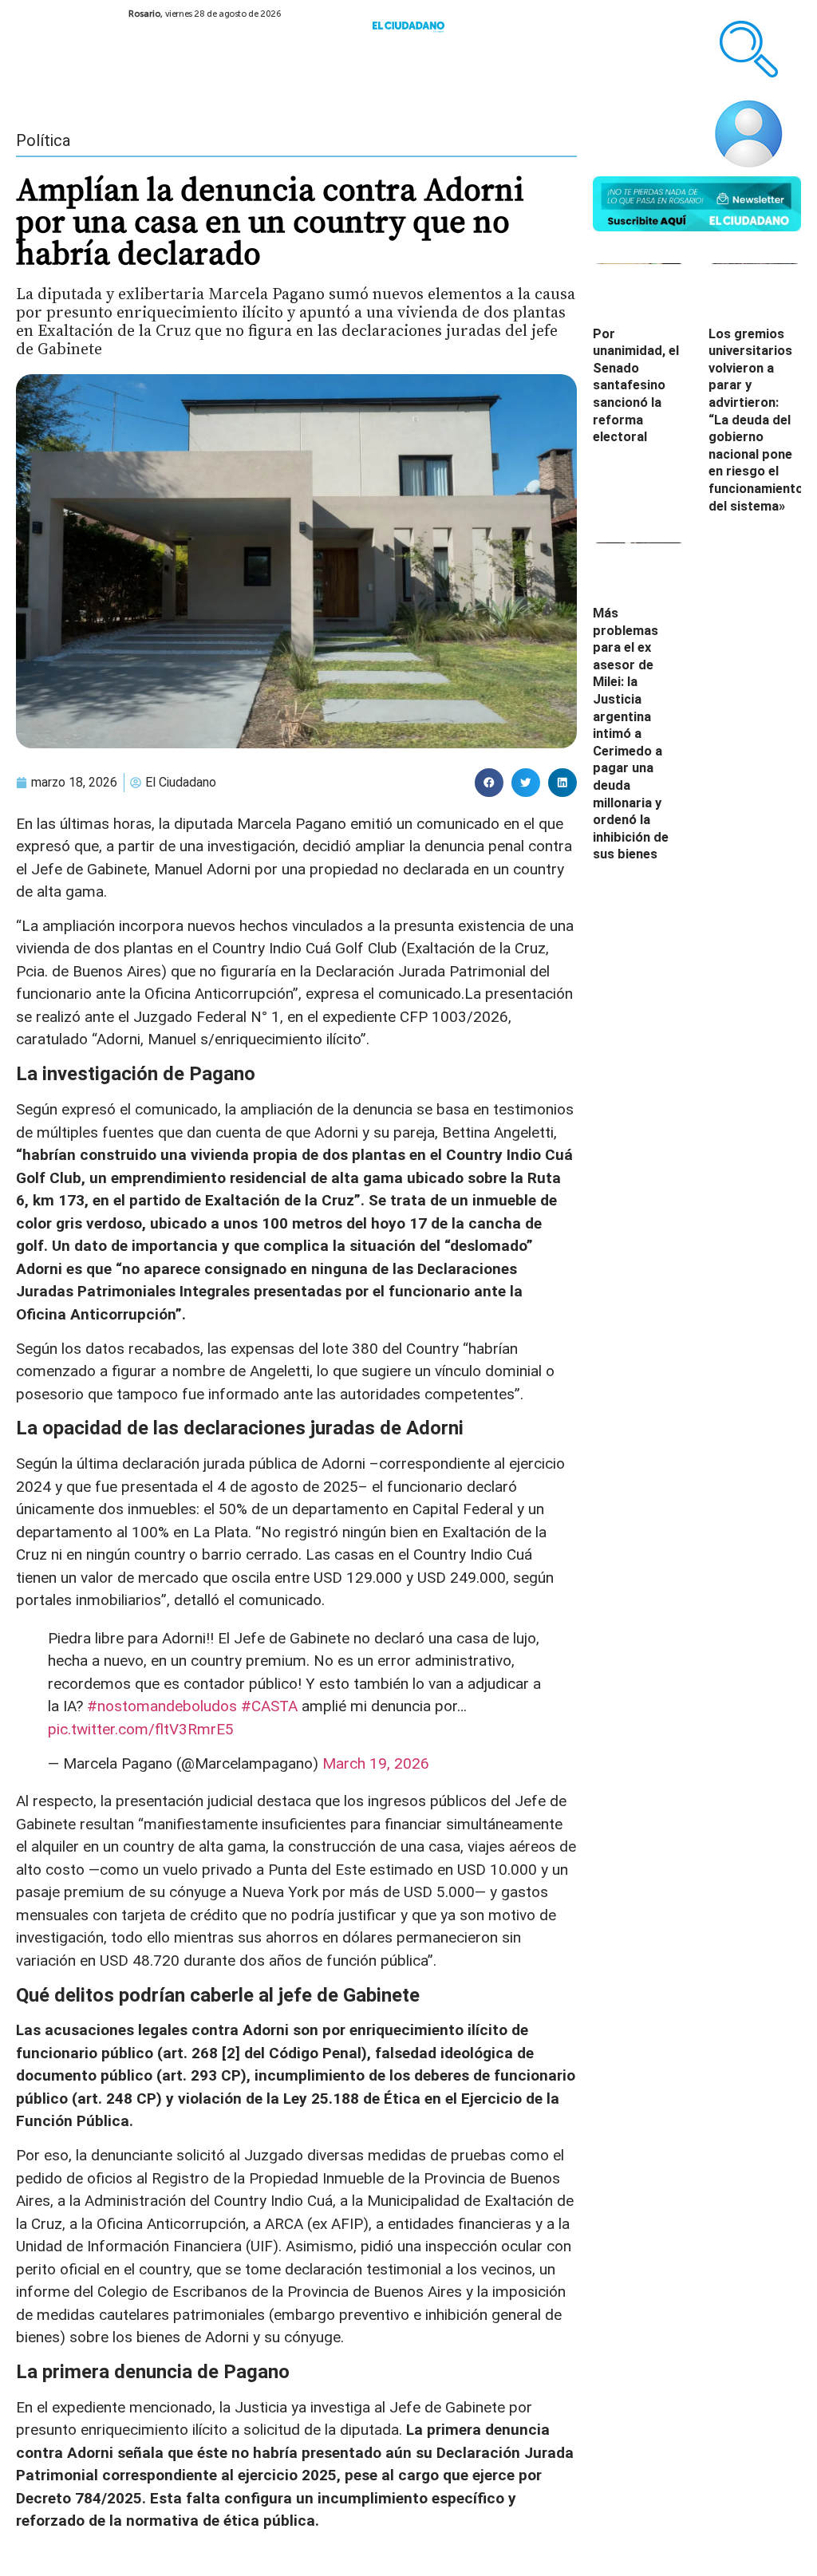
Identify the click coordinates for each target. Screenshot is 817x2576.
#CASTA (269, 1706)
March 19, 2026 (376, 1763)
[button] (489, 783)
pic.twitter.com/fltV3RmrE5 (141, 1729)
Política (43, 140)
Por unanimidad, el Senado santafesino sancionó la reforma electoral (636, 386)
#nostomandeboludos (162, 1706)
